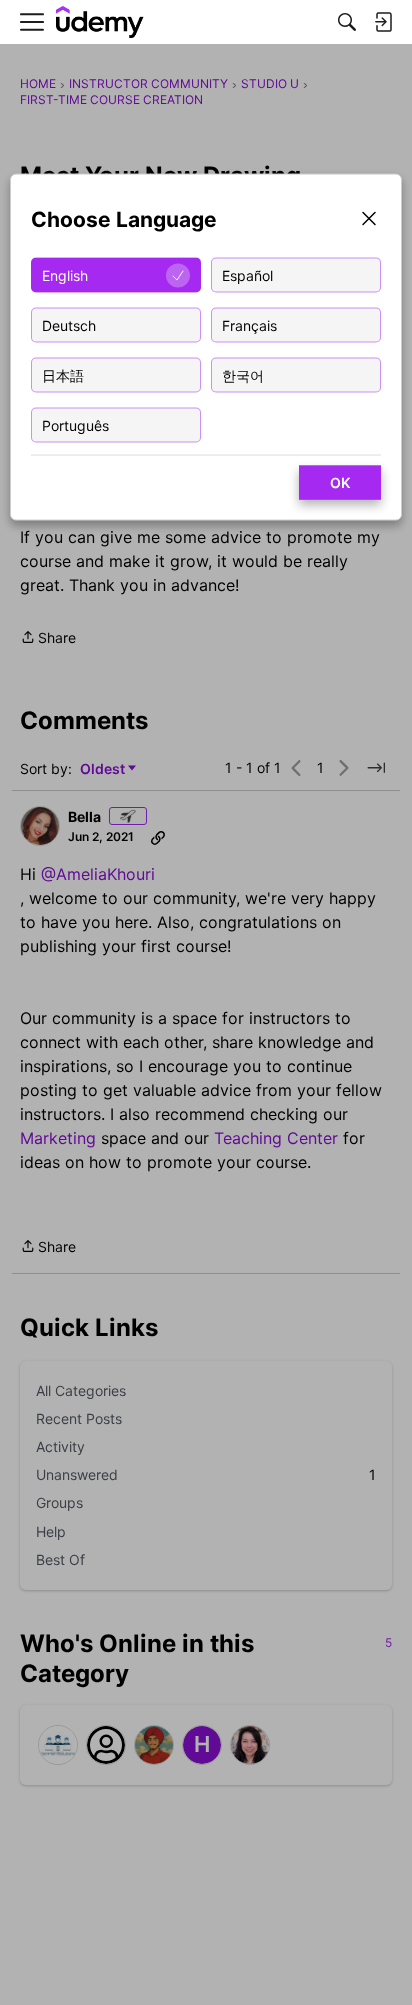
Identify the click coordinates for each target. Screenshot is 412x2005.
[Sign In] (383, 22)
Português (75, 424)
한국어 (243, 374)
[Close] (369, 220)
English (65, 274)
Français (249, 324)
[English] (100, 22)
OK (340, 482)
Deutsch (69, 324)
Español (247, 274)
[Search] (347, 22)
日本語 (63, 374)
